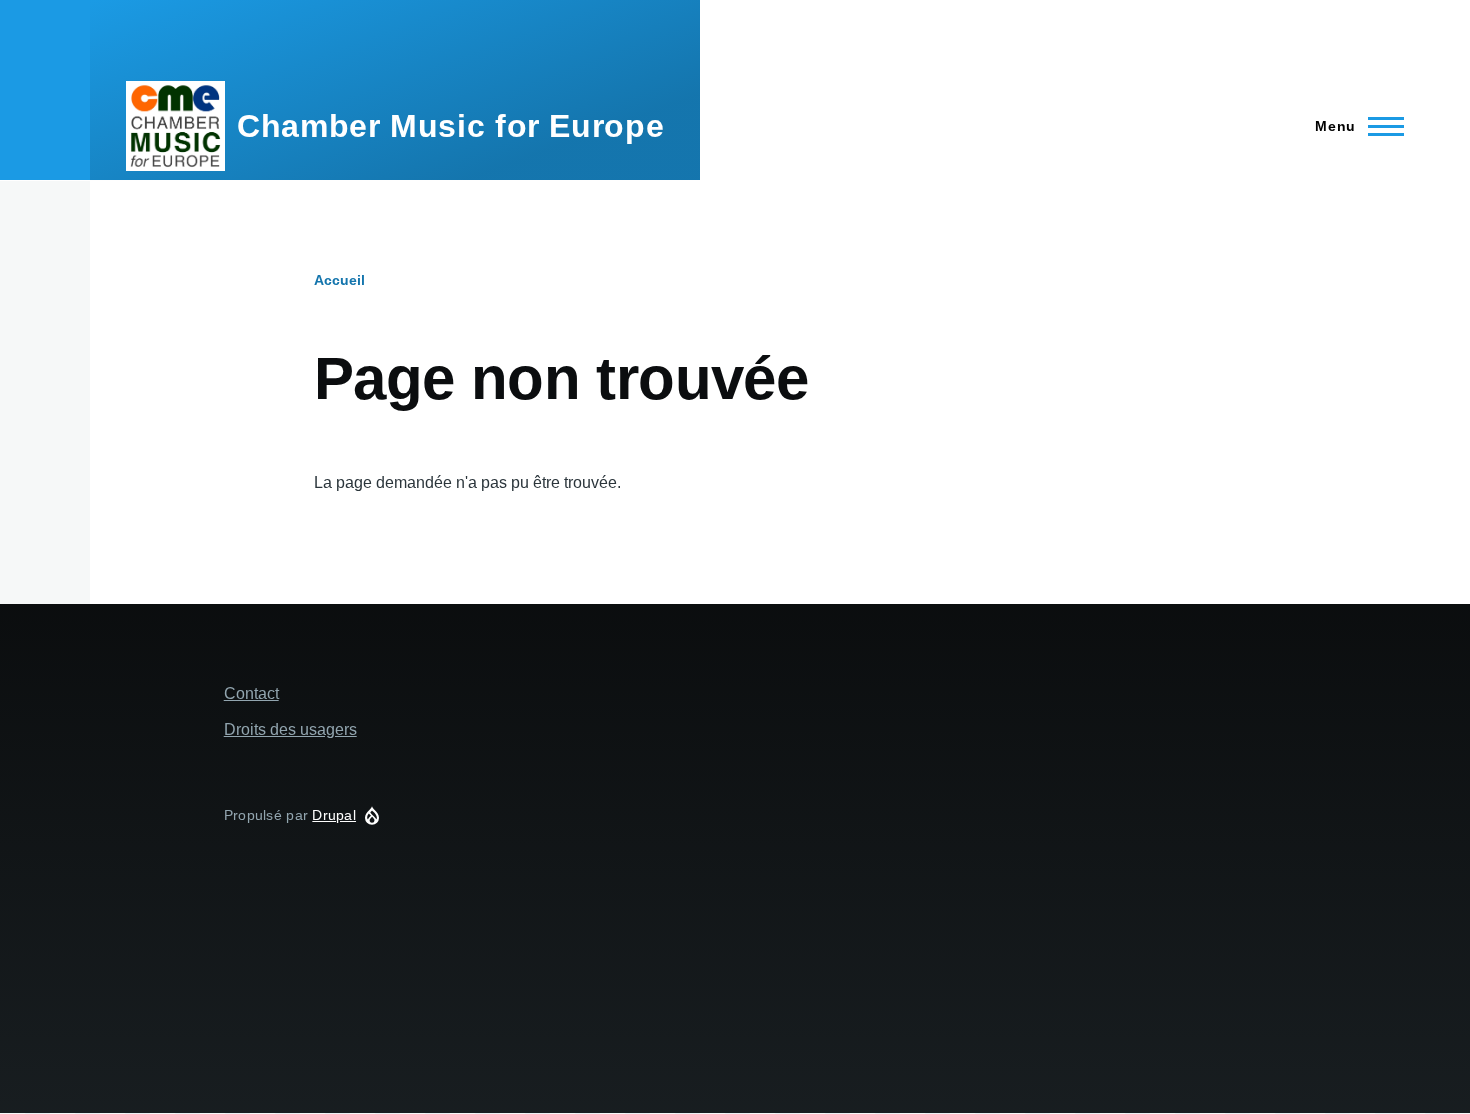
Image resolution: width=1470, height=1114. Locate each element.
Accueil (339, 280)
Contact (251, 693)
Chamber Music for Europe (450, 126)
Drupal (334, 815)
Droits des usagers (290, 729)
